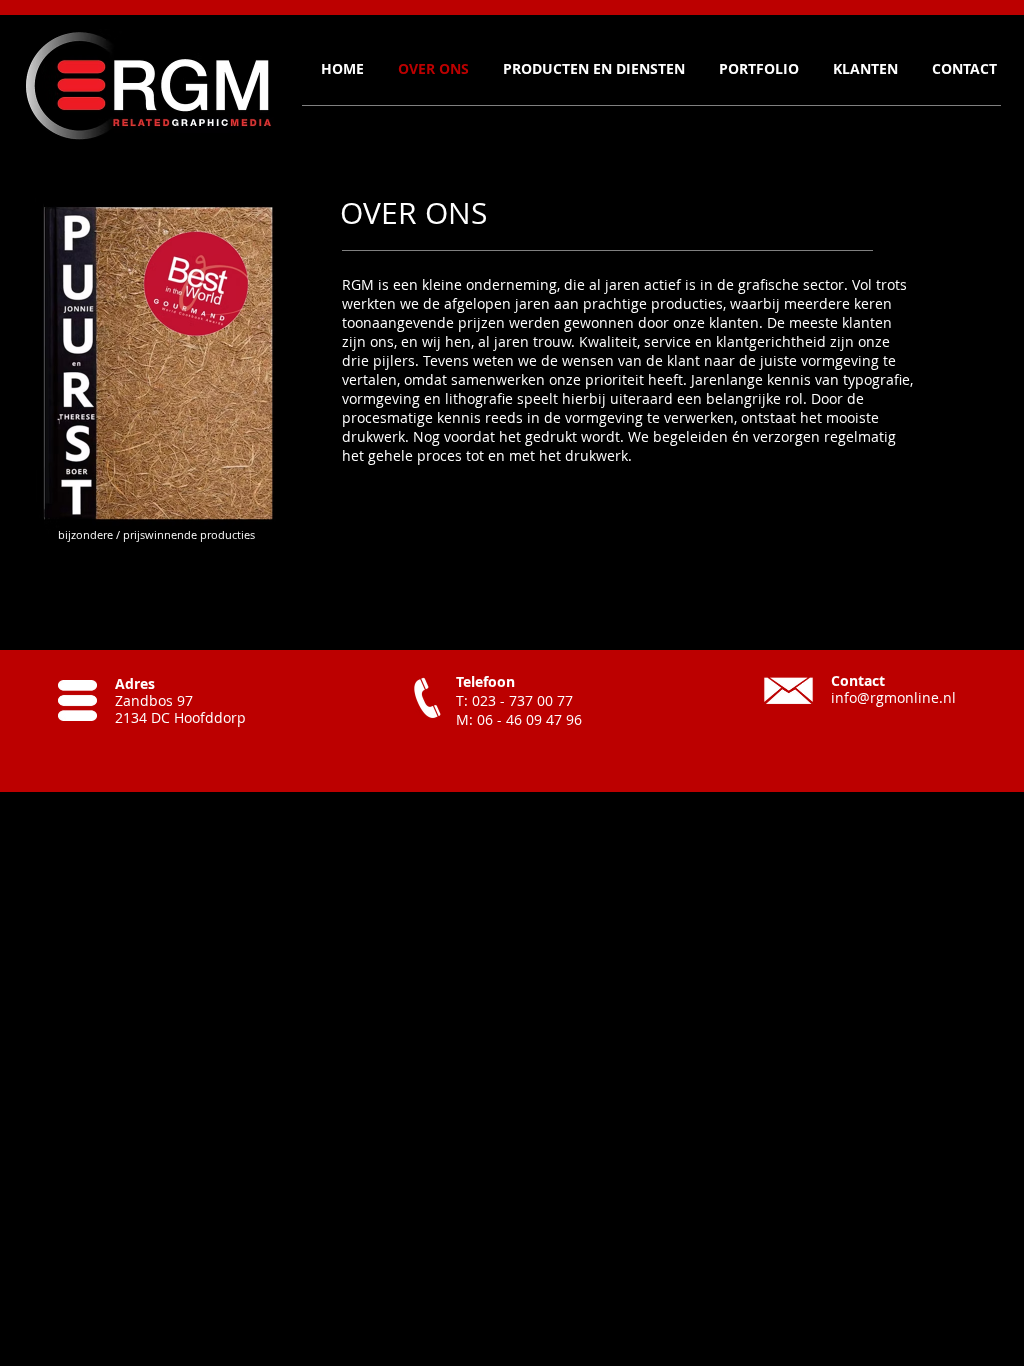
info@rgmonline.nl (893, 697)
